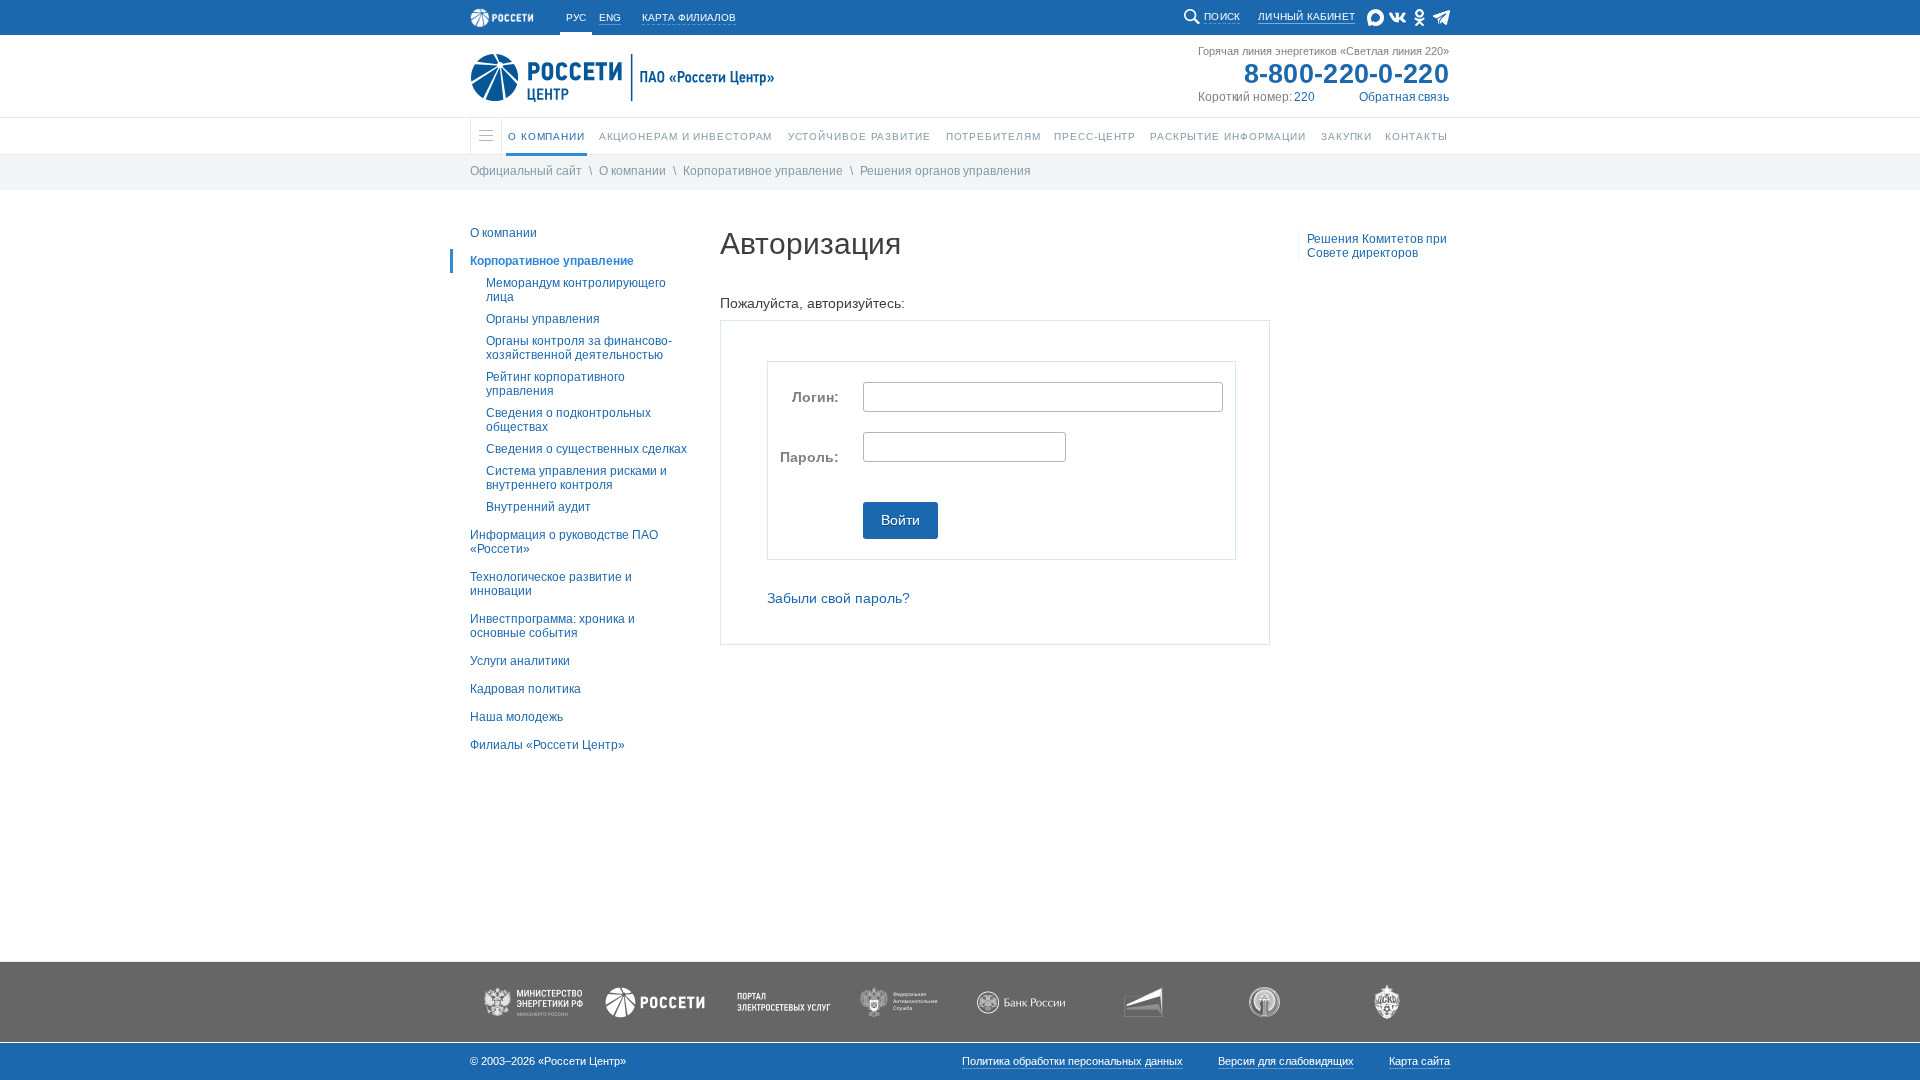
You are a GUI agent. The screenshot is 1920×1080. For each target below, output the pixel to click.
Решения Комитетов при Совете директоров (1377, 246)
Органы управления (543, 319)
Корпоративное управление (763, 171)
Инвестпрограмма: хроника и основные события (552, 626)
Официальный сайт (526, 171)
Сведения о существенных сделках (586, 449)
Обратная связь (1404, 97)
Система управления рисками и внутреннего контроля (576, 478)
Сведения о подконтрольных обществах (568, 420)
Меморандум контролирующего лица (576, 290)
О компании (632, 171)
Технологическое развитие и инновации (551, 584)
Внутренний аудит (538, 507)
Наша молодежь (516, 717)
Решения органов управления (945, 171)
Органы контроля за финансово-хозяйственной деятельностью (579, 348)
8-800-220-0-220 (1347, 74)
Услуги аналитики (520, 661)
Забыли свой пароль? (838, 598)
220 (1304, 97)
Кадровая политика (525, 689)
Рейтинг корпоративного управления (555, 384)
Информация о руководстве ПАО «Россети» (564, 542)
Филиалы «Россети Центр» (547, 745)
